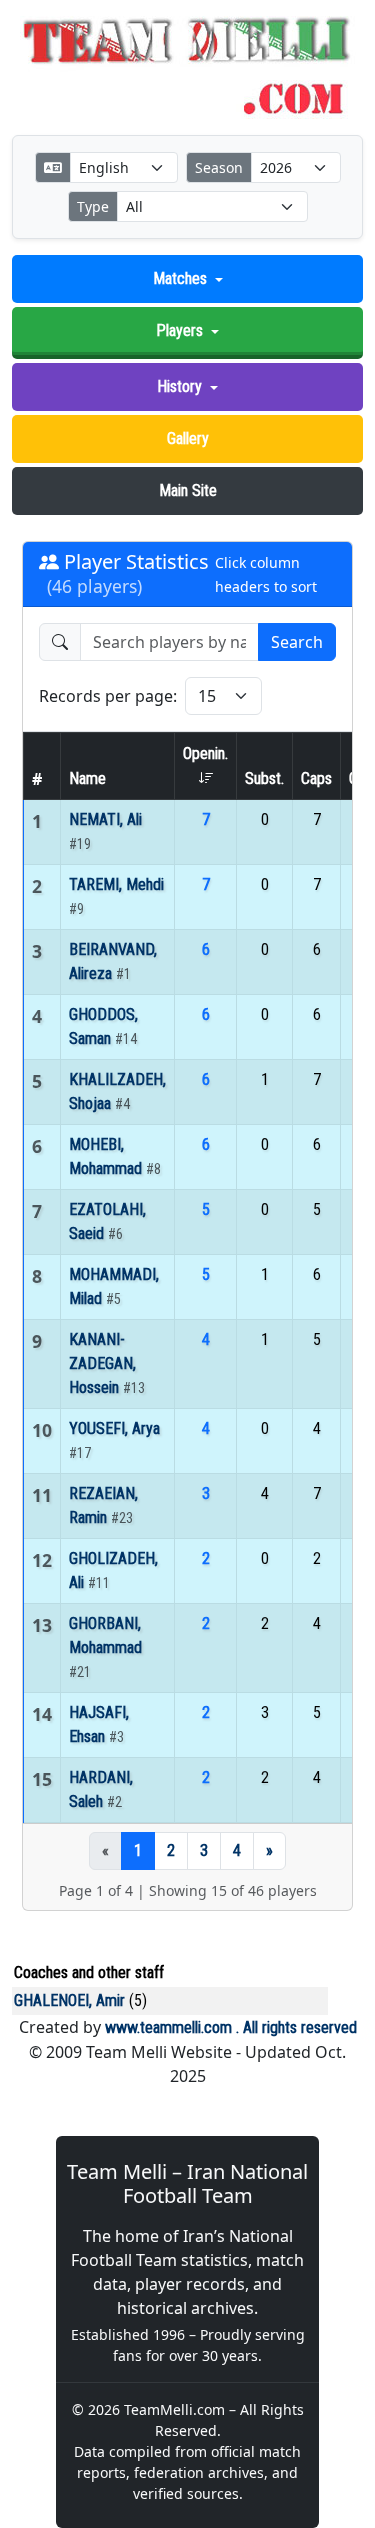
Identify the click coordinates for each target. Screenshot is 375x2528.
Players (179, 330)
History (179, 386)
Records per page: (108, 696)
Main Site (188, 490)
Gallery (188, 438)
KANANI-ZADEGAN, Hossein (102, 1363)
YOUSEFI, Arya (114, 1428)
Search (297, 642)
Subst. (264, 778)
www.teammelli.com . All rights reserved (231, 2027)
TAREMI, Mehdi (116, 884)
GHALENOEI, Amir (69, 2000)
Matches (180, 278)
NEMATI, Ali (105, 819)
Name (87, 778)
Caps (316, 778)
